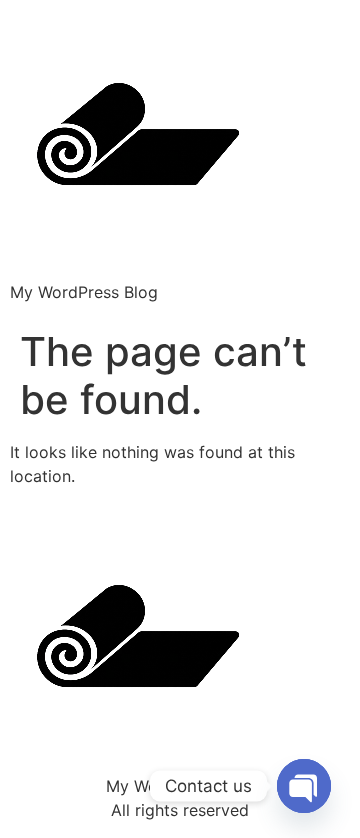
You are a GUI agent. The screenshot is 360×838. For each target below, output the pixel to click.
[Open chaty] (304, 786)
